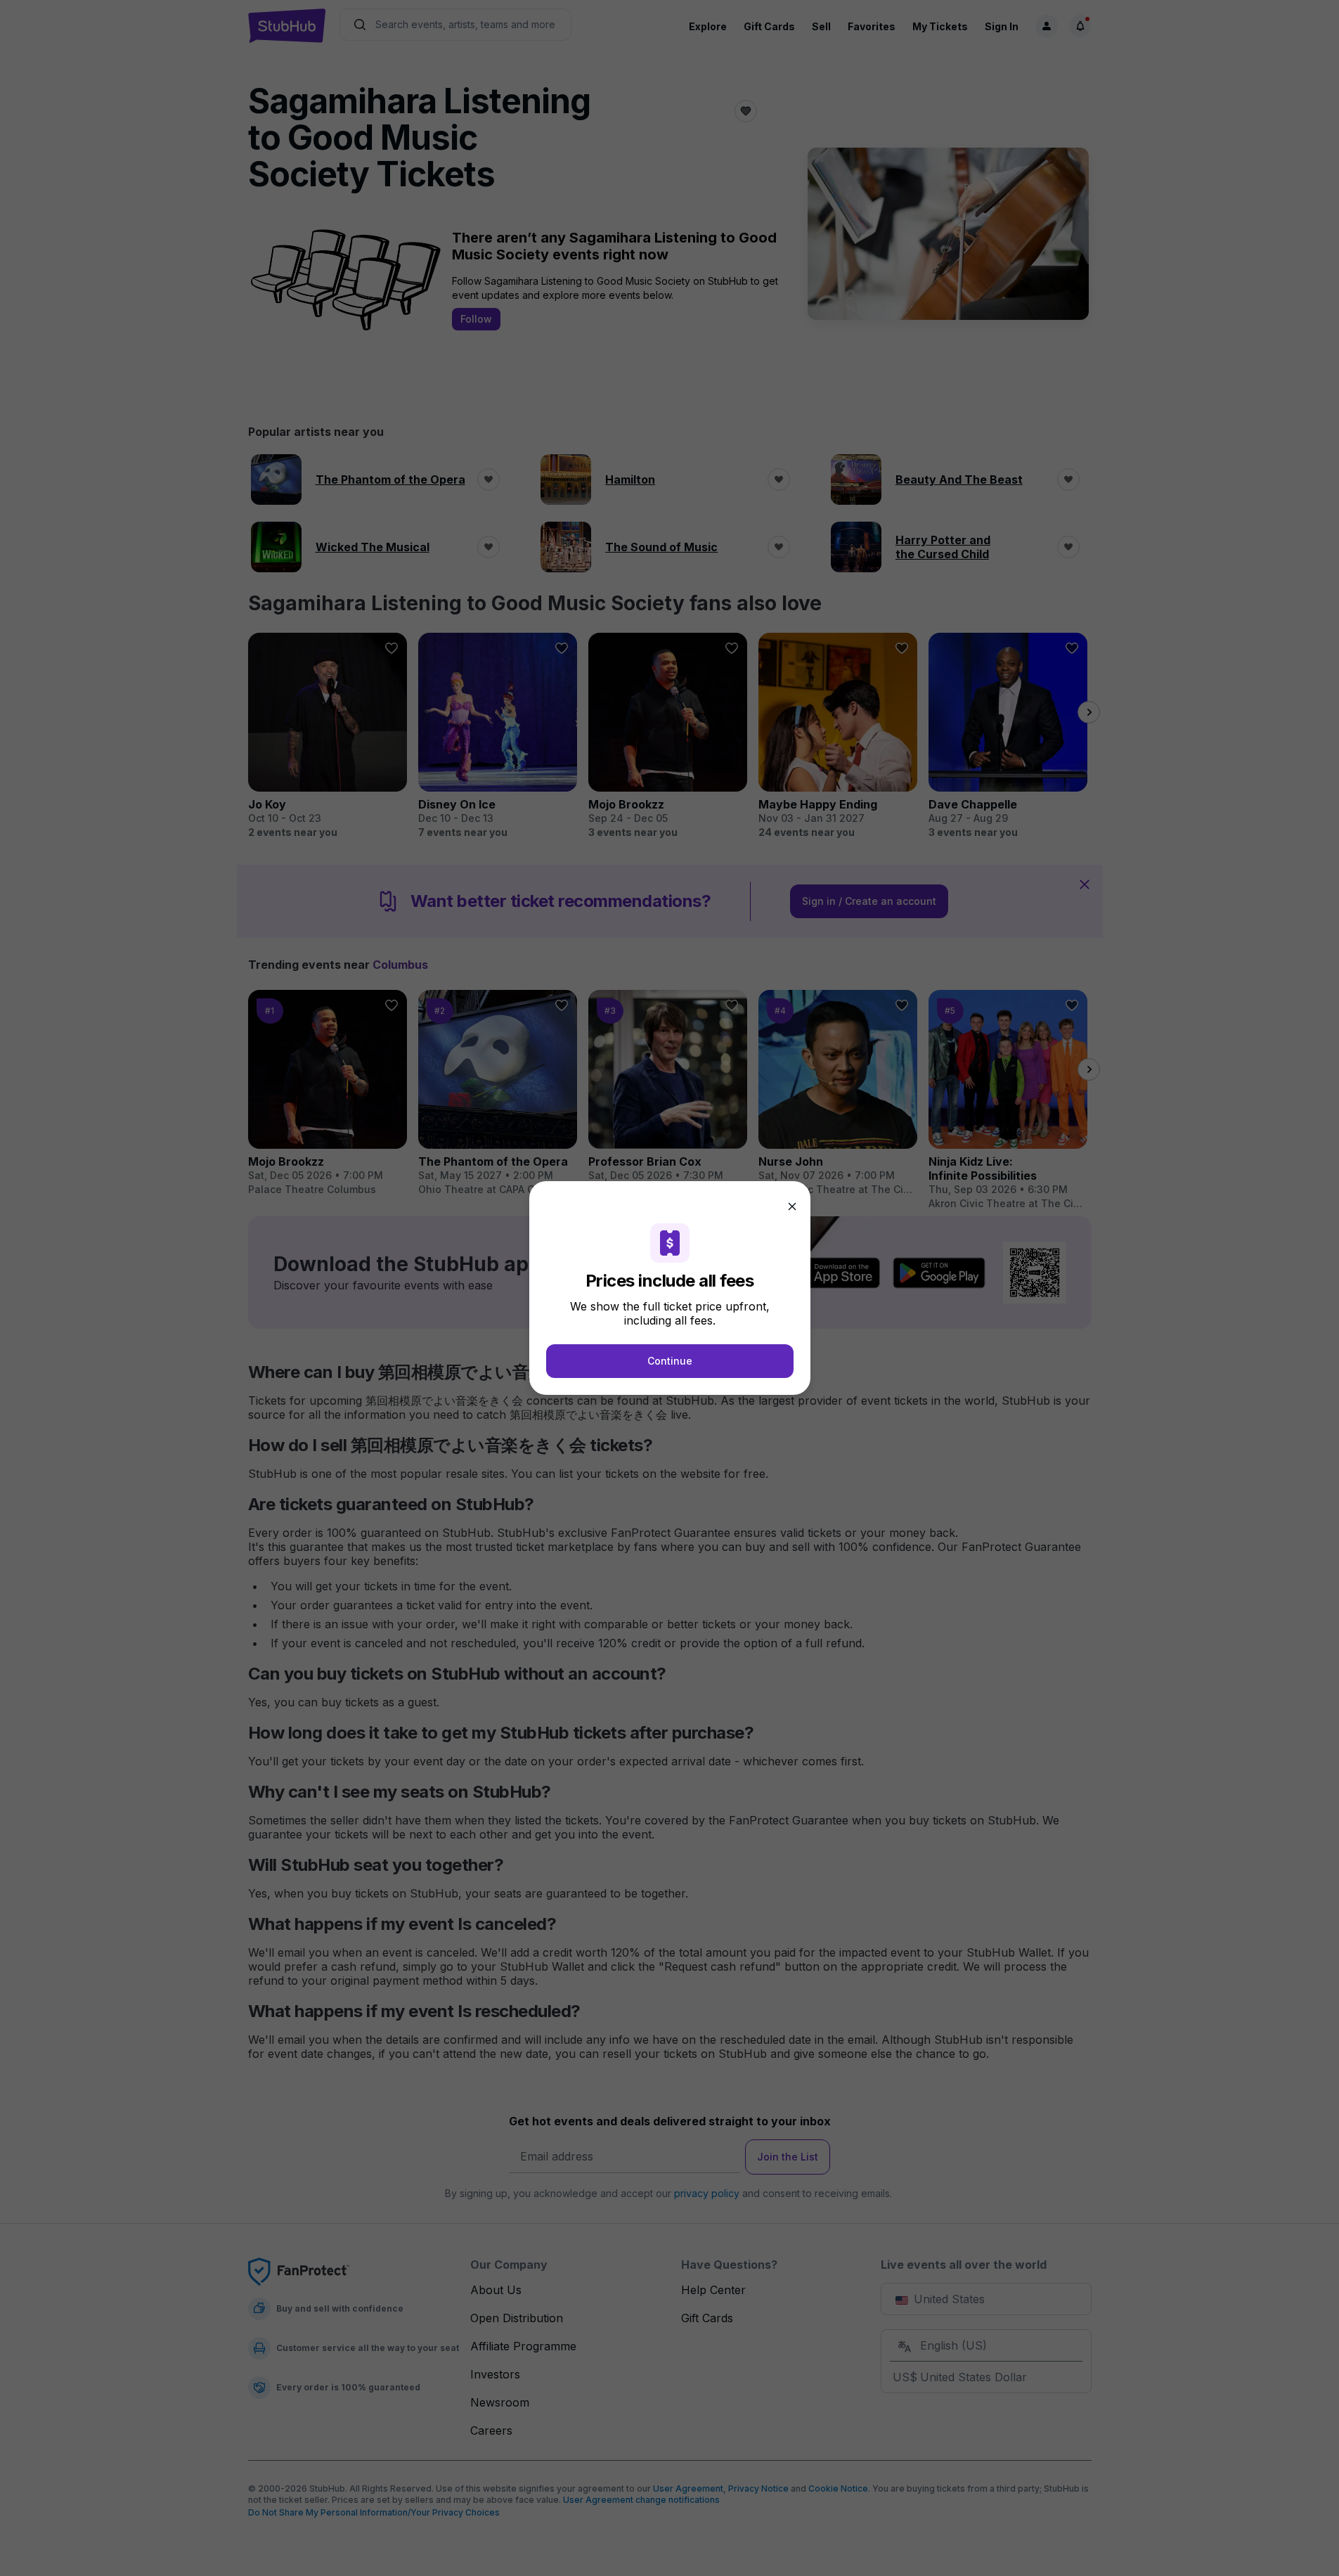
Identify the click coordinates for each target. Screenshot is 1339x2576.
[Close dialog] (792, 1206)
